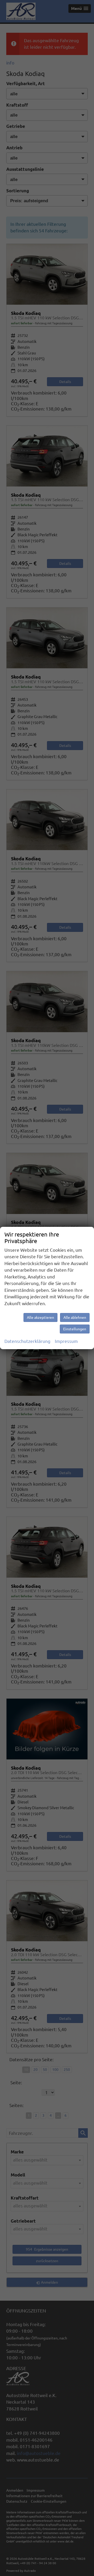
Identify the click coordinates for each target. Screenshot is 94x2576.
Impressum (66, 1341)
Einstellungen (75, 1329)
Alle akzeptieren (40, 1317)
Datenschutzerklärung (27, 1341)
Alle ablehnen (75, 1317)
